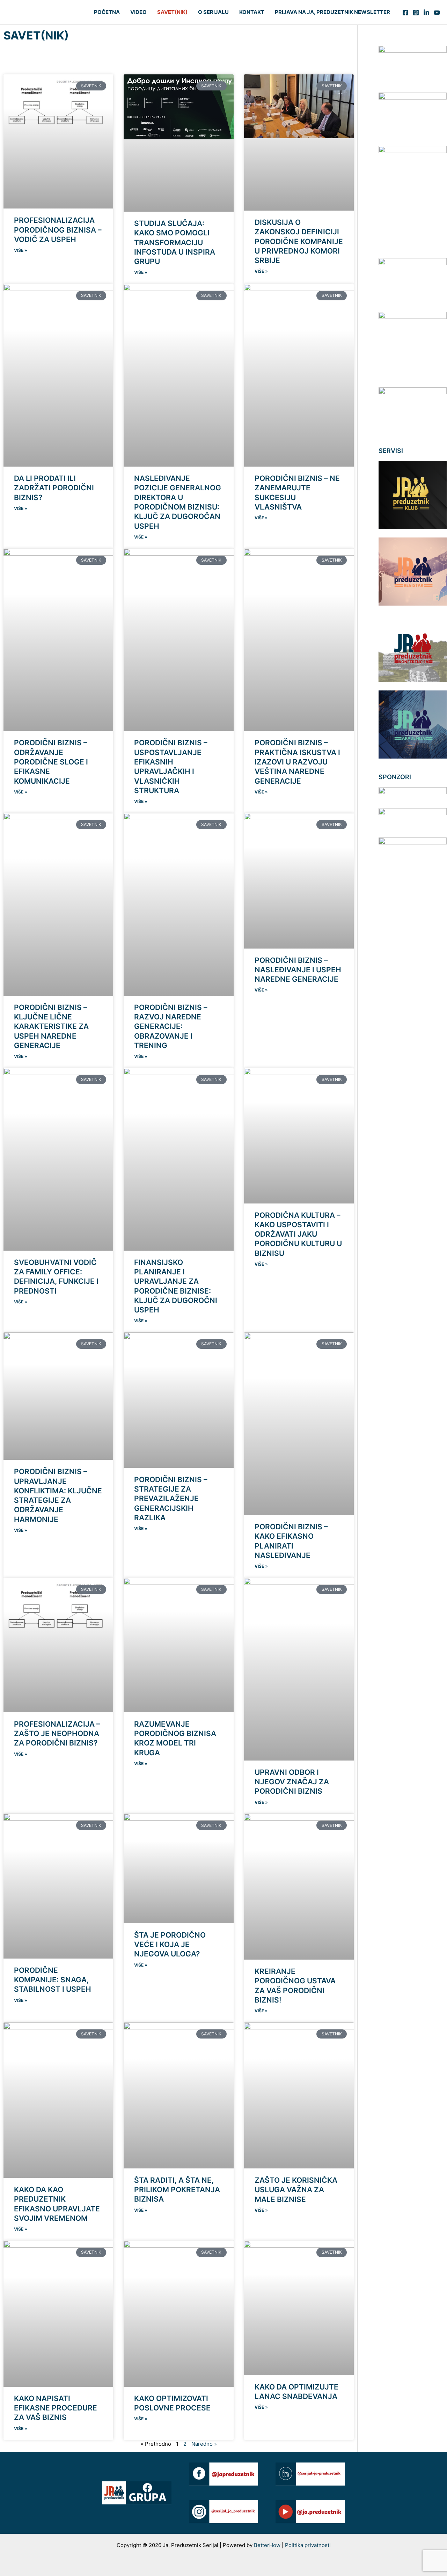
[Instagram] (416, 13)
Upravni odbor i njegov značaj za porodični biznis (292, 1782)
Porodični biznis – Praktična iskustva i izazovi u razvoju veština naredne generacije (297, 762)
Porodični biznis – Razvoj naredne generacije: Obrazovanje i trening (171, 1026)
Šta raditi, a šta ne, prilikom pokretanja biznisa (177, 2190)
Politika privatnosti (308, 2545)
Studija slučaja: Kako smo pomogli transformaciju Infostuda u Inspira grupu (175, 242)
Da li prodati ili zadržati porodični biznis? (54, 488)
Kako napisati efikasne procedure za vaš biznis (56, 2408)
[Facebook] (405, 13)
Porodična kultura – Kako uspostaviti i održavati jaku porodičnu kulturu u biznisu (298, 1234)
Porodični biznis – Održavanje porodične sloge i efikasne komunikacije (51, 762)
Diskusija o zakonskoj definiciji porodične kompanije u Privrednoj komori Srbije (299, 241)
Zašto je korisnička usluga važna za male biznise (296, 2190)
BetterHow (268, 2545)
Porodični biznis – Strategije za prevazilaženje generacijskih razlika (171, 1499)
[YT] (437, 13)
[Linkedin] (426, 13)
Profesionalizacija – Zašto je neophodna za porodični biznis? (57, 1734)
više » (21, 250)
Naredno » (204, 2444)
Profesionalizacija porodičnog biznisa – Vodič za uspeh (58, 230)
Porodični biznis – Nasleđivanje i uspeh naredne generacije (298, 970)
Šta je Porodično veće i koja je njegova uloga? (170, 1945)
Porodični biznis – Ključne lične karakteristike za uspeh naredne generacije (51, 1026)
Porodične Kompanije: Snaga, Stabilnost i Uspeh (53, 1980)
